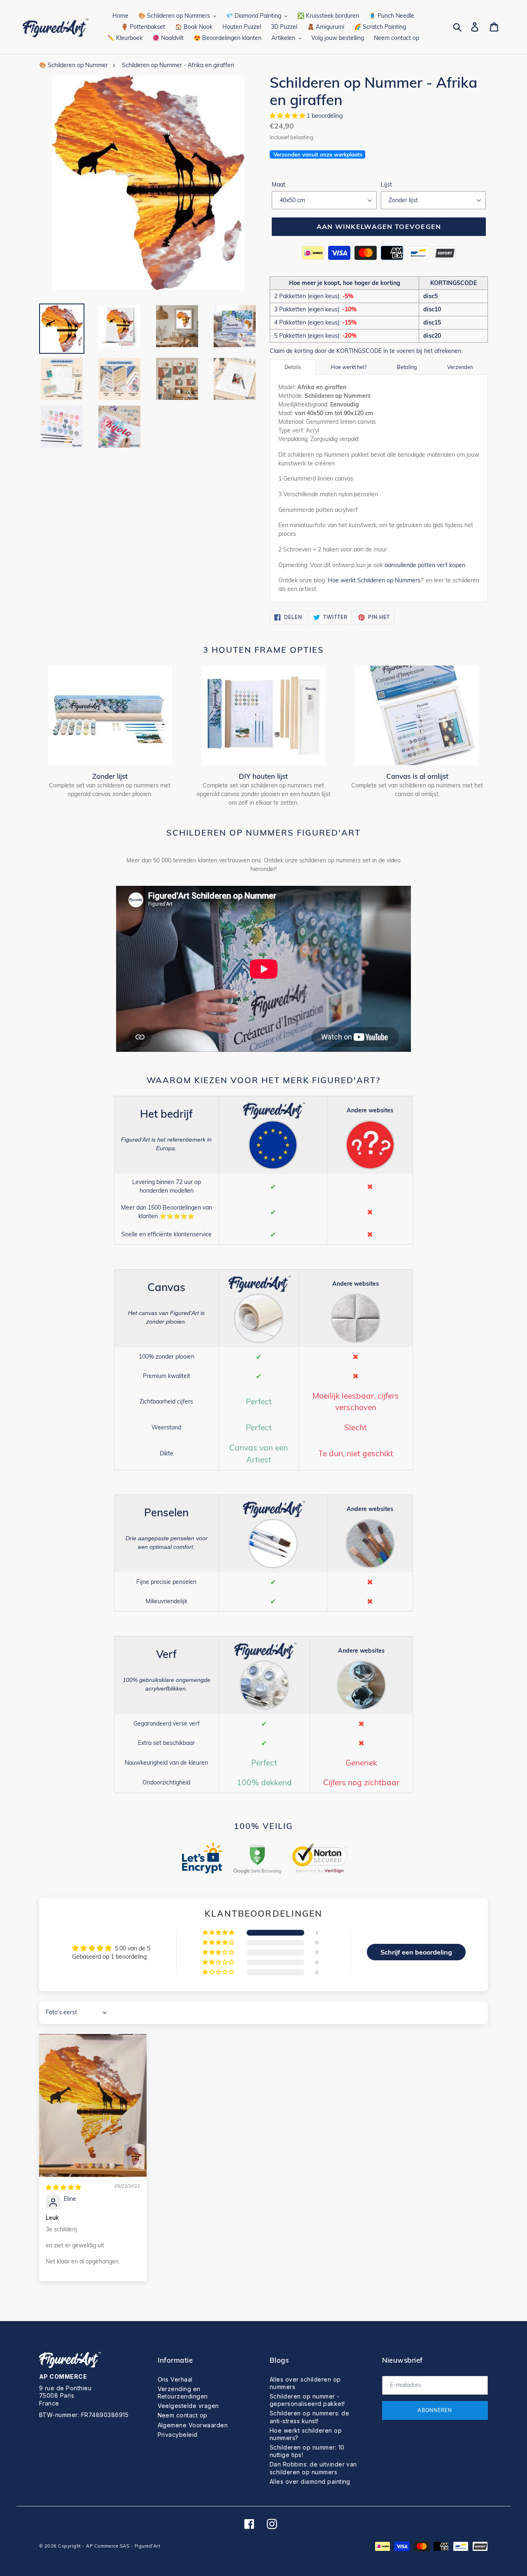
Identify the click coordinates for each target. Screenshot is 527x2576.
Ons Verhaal (175, 2379)
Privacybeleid (178, 2435)
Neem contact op (183, 2415)
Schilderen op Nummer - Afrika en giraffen (178, 65)
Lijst (386, 185)
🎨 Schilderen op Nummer (73, 65)
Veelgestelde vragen (188, 2406)
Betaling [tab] (407, 367)
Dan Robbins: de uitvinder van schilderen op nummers (313, 2468)
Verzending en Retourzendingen (183, 2393)
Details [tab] (293, 367)
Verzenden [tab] (460, 367)
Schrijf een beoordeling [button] (416, 1952)
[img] (63, 2187)
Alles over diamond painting (310, 2481)
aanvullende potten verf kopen (425, 565)
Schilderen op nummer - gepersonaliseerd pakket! (307, 2400)
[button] (288, 116)
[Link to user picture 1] (93, 2105)
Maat (279, 185)
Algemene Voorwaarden (193, 2425)
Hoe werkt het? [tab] (349, 367)
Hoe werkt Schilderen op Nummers (374, 580)
